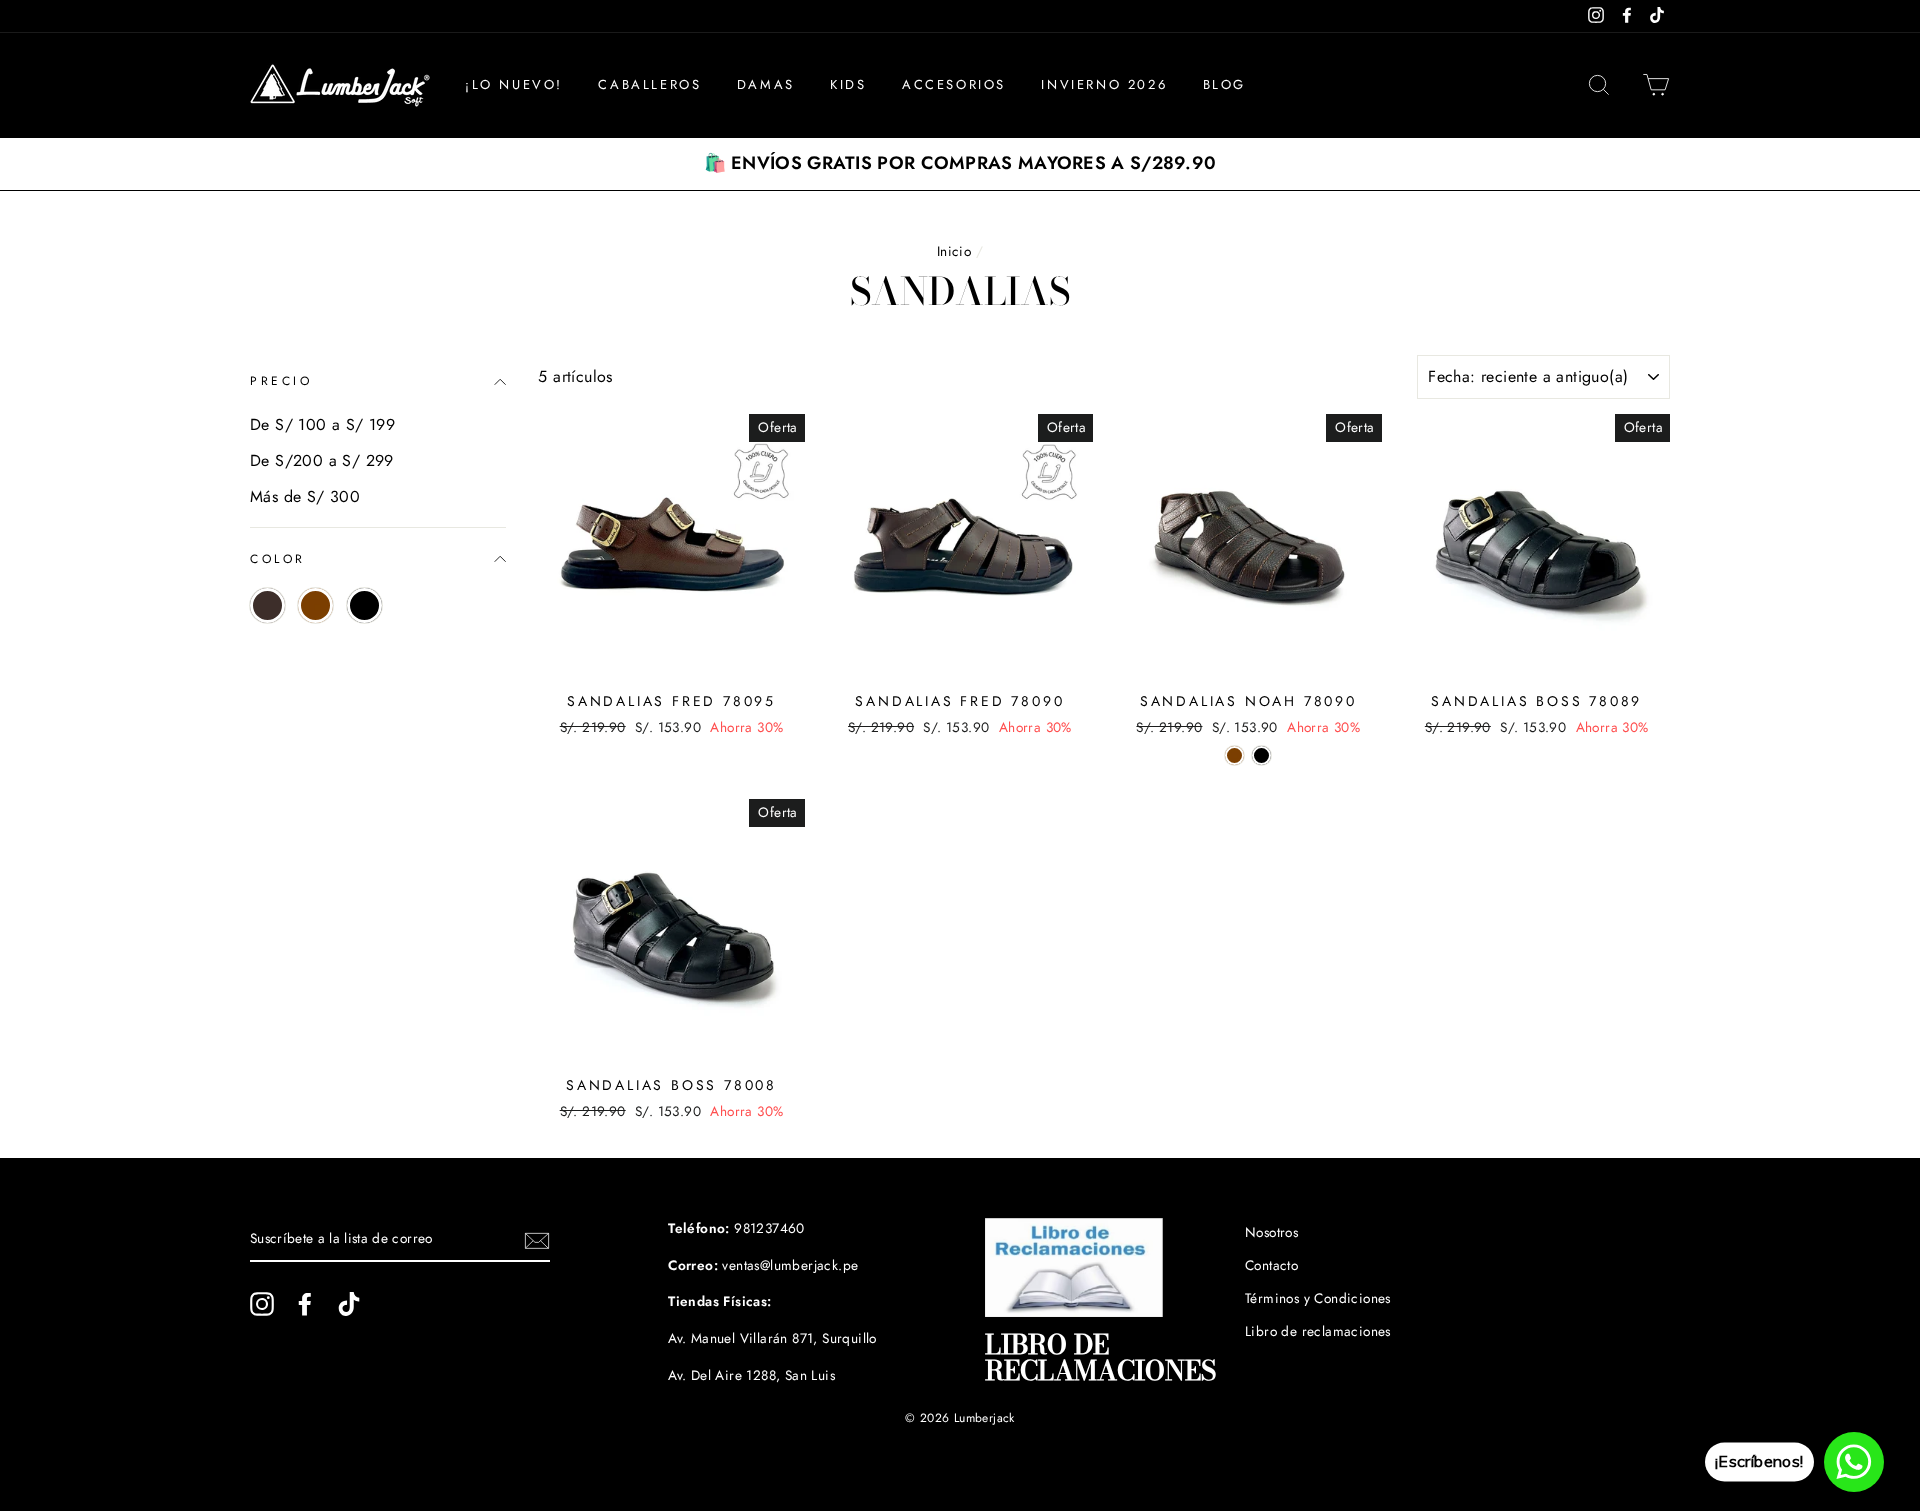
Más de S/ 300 (305, 496)
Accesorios (954, 84)
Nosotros (1271, 1232)
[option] (960, 164)
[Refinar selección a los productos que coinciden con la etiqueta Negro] (364, 605)
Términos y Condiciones (1318, 1298)
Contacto (1271, 1265)
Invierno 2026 (1104, 84)
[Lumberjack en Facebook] (305, 1304)
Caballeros (649, 84)
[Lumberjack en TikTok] (349, 1304)
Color (278, 559)
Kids (848, 84)
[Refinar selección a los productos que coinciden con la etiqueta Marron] (315, 605)
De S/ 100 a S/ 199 (322, 424)
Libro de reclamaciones (1318, 1331)
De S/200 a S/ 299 (322, 460)
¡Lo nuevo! (514, 84)
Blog (1224, 84)
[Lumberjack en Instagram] (262, 1304)
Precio (281, 381)
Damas (766, 84)
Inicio (954, 251)
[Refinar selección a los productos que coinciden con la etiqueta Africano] (267, 605)
